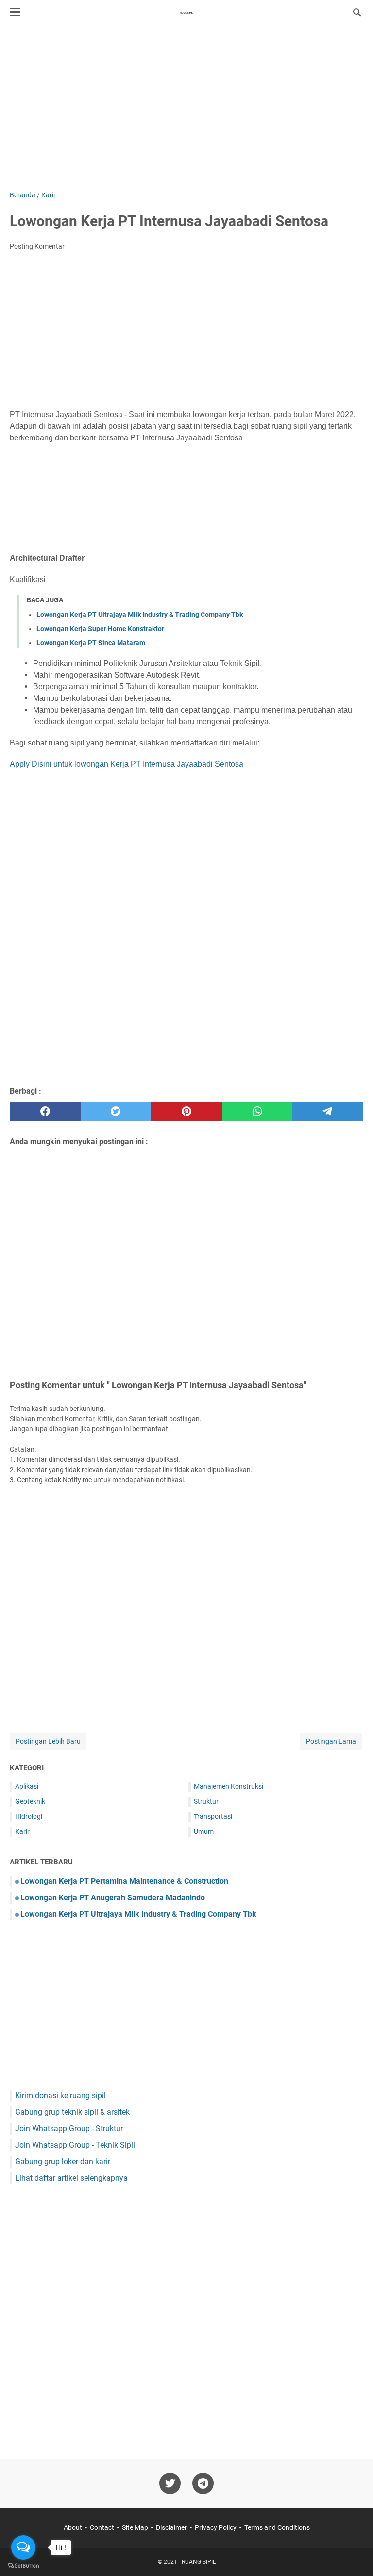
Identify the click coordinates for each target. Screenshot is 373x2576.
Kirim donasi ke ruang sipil (60, 2096)
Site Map (135, 2527)
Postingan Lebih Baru (48, 1741)
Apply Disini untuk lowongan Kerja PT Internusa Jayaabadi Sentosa (127, 764)
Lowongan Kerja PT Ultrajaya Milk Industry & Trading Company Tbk (140, 615)
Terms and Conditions (277, 2527)
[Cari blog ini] (357, 13)
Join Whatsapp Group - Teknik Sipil (75, 2145)
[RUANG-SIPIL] (186, 13)
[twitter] (116, 1112)
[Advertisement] (186, 108)
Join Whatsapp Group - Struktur (69, 2129)
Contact (102, 2527)
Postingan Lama (331, 1741)
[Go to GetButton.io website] (23, 2566)
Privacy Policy (216, 2527)
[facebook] (45, 1112)
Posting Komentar (37, 246)
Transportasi (213, 1816)
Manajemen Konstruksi (229, 1786)
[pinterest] (186, 1112)
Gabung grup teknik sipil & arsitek (72, 2112)
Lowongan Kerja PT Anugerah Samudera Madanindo (113, 1898)
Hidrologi (29, 1816)
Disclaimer (171, 2527)
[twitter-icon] (170, 2483)
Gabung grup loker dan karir (63, 2162)
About (73, 2527)
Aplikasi (27, 1786)
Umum (204, 1831)
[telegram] (328, 1112)
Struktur (206, 1801)
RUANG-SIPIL (199, 2562)
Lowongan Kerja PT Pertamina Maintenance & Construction (124, 1881)
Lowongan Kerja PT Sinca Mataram (91, 643)
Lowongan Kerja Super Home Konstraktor (100, 629)
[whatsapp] (257, 1112)
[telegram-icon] (203, 2483)
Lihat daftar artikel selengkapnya (71, 2178)
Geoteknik (30, 1801)
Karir (22, 1831)
